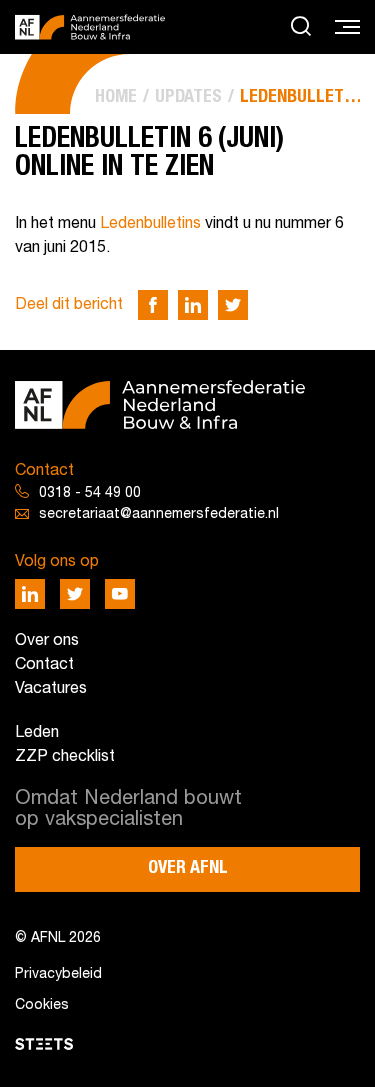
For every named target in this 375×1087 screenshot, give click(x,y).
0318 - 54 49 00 (90, 493)
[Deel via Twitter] (233, 305)
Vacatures (51, 689)
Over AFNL (188, 868)
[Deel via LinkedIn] (193, 305)
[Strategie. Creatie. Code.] (44, 1044)
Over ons (47, 641)
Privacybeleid (58, 974)
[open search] (301, 27)
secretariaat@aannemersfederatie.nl (159, 514)
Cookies (42, 1005)
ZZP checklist (65, 757)
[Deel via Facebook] (153, 305)
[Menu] (347, 28)
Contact (44, 665)
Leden (37, 733)
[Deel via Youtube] (120, 594)
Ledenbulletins (150, 224)
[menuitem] (116, 97)
